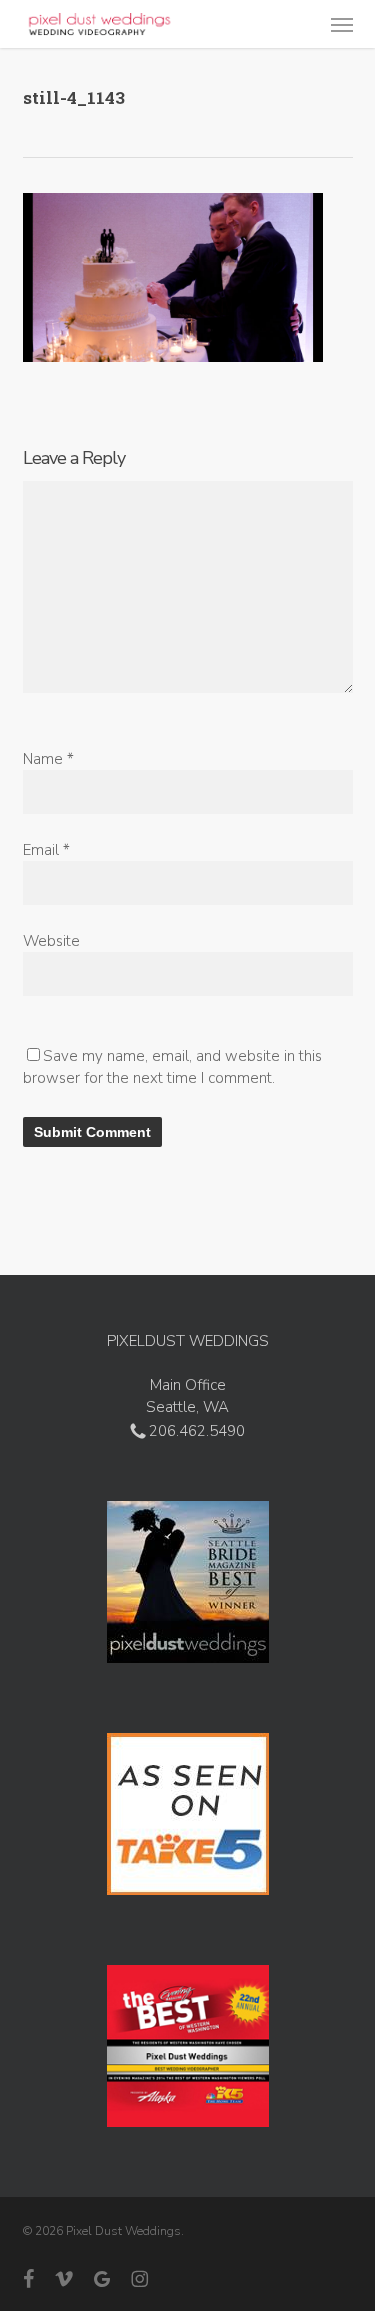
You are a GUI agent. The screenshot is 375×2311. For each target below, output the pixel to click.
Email (46, 850)
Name (48, 759)
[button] (342, 24)
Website (51, 941)
